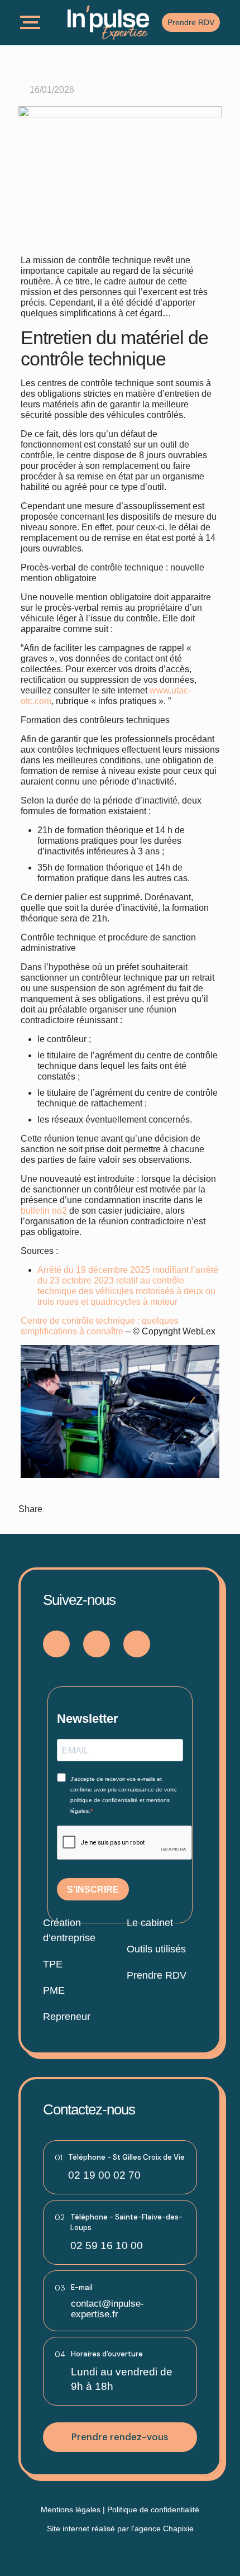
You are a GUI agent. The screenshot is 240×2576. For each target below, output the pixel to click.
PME (54, 1990)
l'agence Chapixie (162, 2529)
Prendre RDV (157, 1975)
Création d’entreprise (69, 1930)
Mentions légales (71, 2510)
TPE (53, 1964)
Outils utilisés (156, 1949)
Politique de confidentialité (153, 2510)
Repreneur (67, 2017)
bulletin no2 (44, 1211)
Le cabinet (150, 1923)
